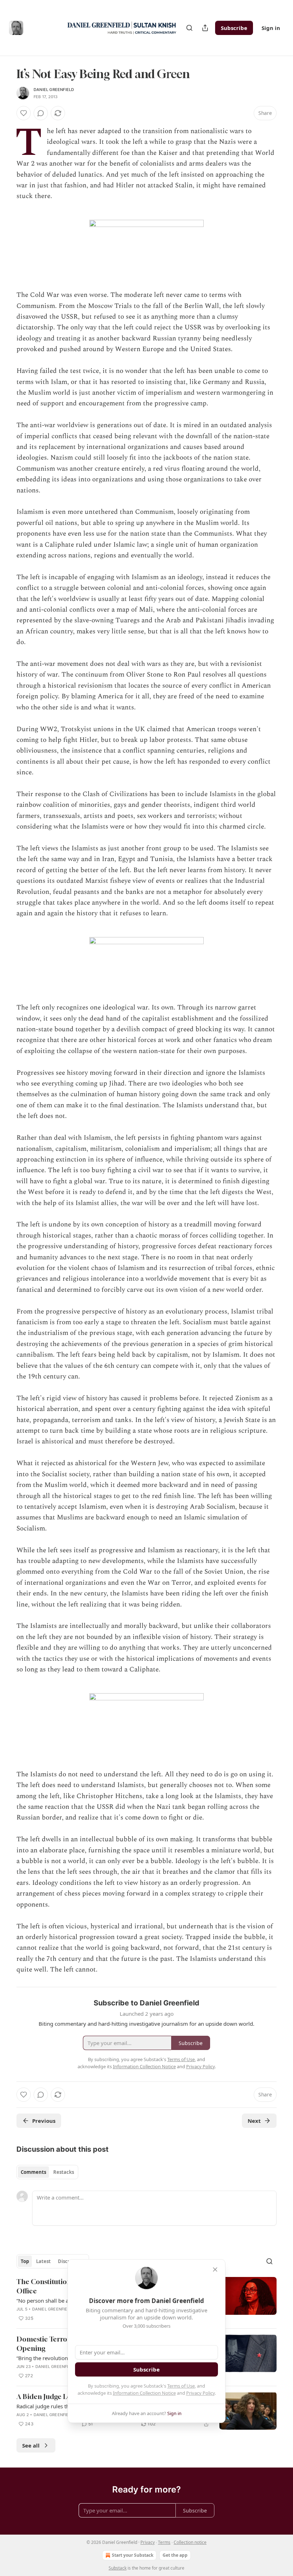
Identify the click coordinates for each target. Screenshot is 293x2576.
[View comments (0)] (41, 113)
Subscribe (234, 28)
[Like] (24, 113)
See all (31, 2445)
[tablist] (47, 2172)
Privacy (148, 2542)
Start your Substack (133, 2555)
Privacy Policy (200, 2393)
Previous (44, 2121)
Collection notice (190, 2542)
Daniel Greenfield (54, 90)
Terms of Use (181, 2386)
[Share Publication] (205, 28)
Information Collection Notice (144, 2393)
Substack (118, 2568)
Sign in (271, 28)
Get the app (175, 2555)
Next (254, 2121)
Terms (164, 2542)
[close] (215, 2269)
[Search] (189, 28)
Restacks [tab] (64, 2172)
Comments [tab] (33, 2172)
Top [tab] (25, 2261)
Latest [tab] (43, 2261)
